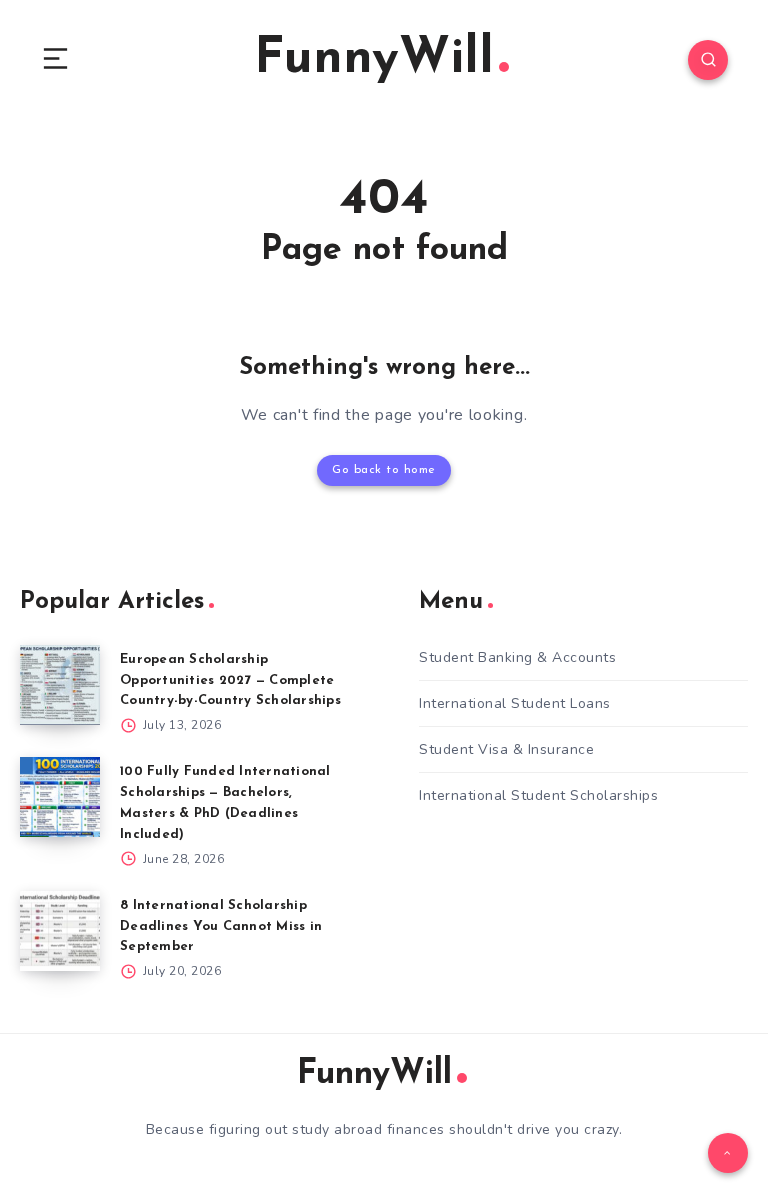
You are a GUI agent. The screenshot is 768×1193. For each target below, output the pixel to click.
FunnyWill (374, 59)
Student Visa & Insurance (506, 749)
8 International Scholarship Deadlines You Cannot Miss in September (221, 926)
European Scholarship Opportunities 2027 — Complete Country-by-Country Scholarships (230, 680)
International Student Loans (515, 703)
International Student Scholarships (538, 795)
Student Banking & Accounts (517, 657)
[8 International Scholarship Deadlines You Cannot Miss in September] (60, 931)
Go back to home (384, 470)
